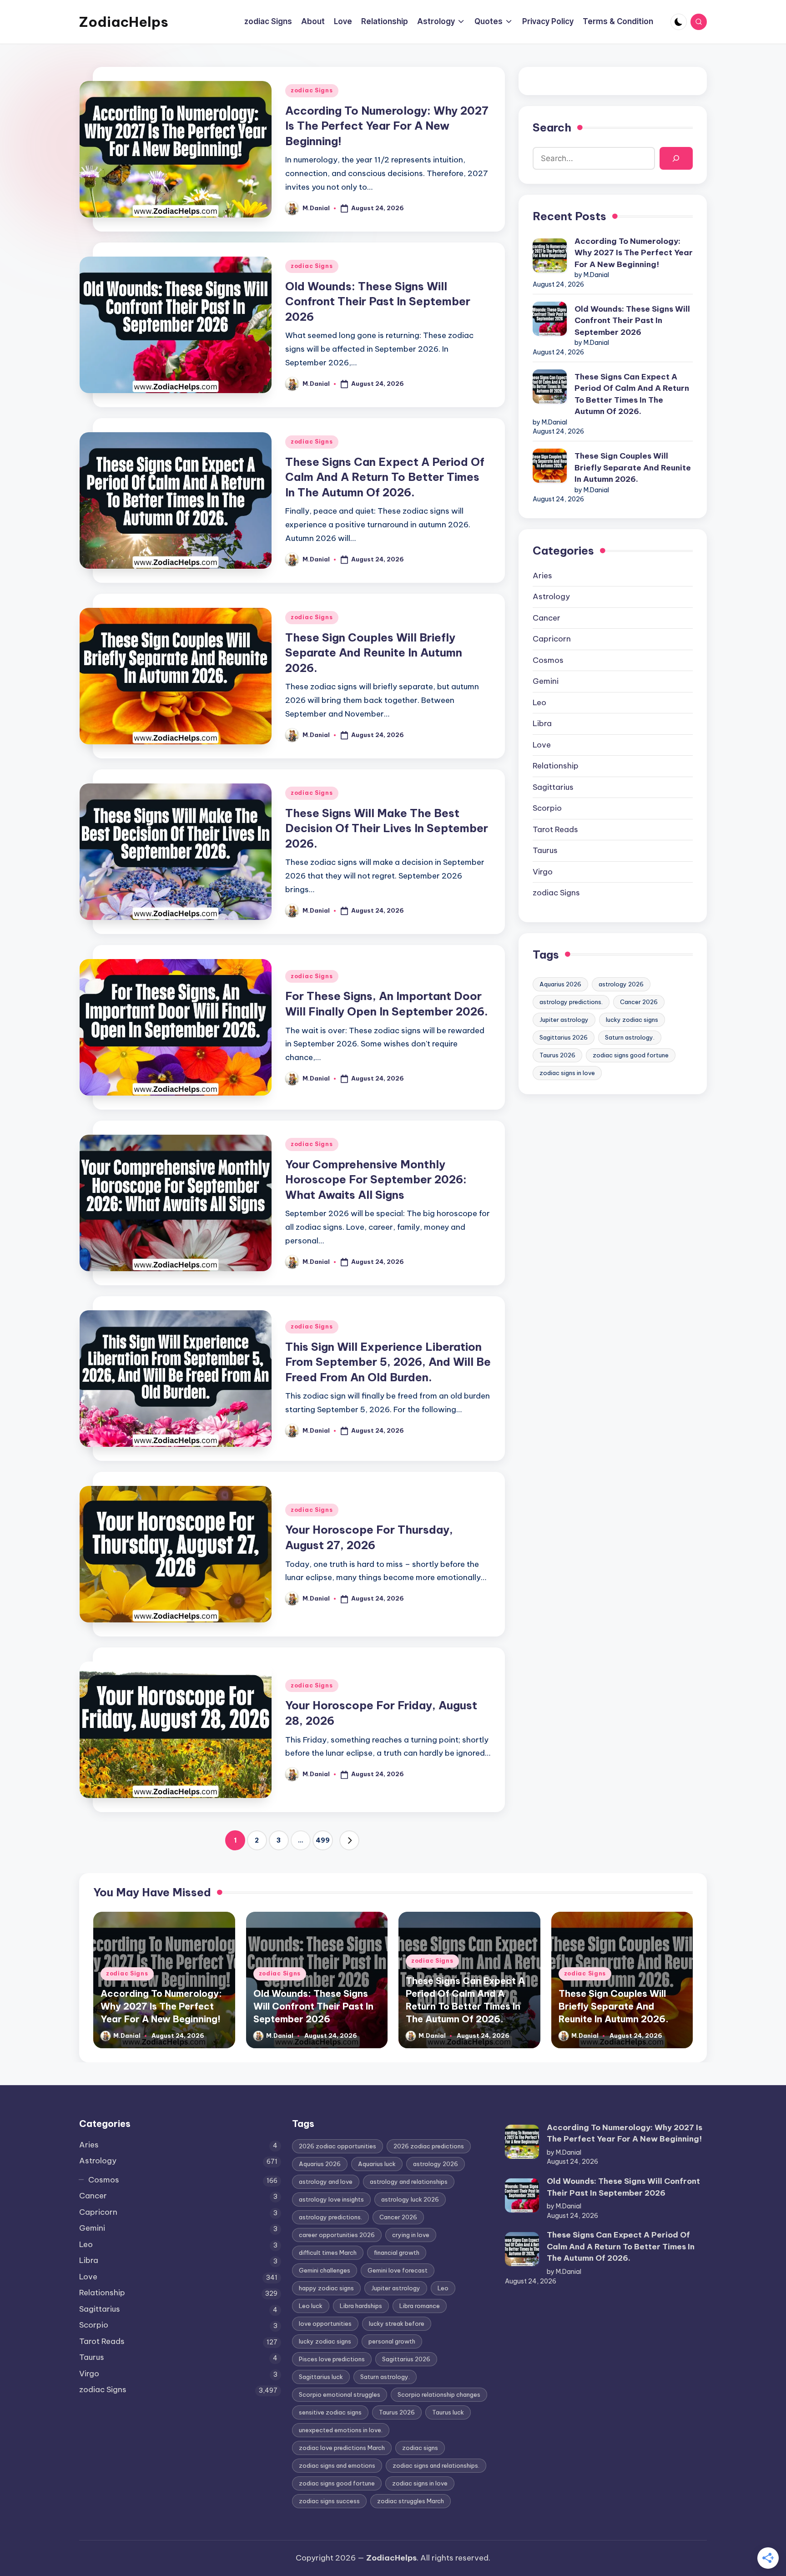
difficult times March (328, 2253)
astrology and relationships (409, 2182)
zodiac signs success (329, 2501)
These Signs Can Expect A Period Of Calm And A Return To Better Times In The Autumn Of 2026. (385, 477)
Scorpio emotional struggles (340, 2394)
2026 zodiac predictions (429, 2146)
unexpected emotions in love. (341, 2430)
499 (323, 1840)
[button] (349, 1840)
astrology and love (326, 2182)
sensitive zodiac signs (330, 2412)
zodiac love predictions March (342, 2448)
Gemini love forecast (398, 2270)
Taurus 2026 (557, 1055)
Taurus (545, 850)
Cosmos (548, 660)
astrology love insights (331, 2199)
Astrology (551, 596)
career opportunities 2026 (337, 2235)
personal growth (392, 2341)
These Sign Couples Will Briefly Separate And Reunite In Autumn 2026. (374, 653)
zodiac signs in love (567, 1073)
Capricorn (552, 639)
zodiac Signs (312, 90)
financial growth (397, 2253)
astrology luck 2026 (410, 2199)
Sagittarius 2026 (564, 1037)
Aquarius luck (377, 2164)
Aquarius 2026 (560, 984)
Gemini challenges (325, 2270)
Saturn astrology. (630, 1037)
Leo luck (311, 2306)
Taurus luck (448, 2412)
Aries (542, 576)
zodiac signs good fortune (631, 1055)
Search (552, 127)
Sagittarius (553, 787)
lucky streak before (397, 2323)
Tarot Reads (555, 829)
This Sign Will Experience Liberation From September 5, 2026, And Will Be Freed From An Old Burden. (388, 1362)
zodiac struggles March (411, 2501)
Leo (539, 702)
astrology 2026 (621, 984)
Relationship (556, 766)
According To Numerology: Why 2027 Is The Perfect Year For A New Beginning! (387, 126)
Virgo (543, 872)
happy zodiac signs (326, 2288)
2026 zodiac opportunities (338, 2146)
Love (542, 745)
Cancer (547, 618)
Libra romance (420, 2306)
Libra (542, 723)
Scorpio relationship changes (439, 2394)
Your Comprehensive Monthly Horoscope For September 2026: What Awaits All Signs (376, 1179)
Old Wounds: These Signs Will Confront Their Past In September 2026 (378, 301)
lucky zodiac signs (632, 1020)
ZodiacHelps (124, 22)
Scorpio (547, 808)
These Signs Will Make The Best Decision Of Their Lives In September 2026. (387, 828)
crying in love (411, 2235)
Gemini (546, 681)
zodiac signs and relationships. (436, 2465)
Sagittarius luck (321, 2377)
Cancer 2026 (639, 1002)
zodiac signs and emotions (337, 2465)
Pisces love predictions (332, 2359)
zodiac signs (420, 2448)
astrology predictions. (571, 1002)
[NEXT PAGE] (349, 1840)
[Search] (676, 159)
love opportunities (325, 2323)
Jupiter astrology (564, 1020)
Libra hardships (361, 2306)
